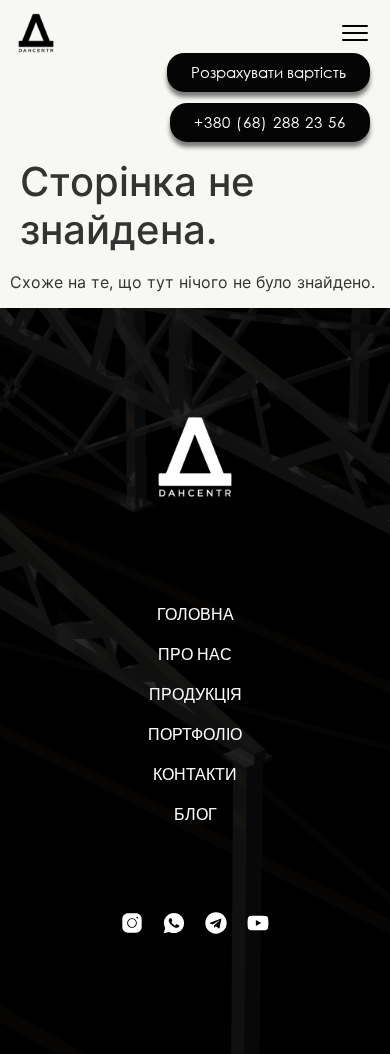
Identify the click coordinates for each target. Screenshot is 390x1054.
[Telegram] (216, 923)
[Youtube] (258, 923)
